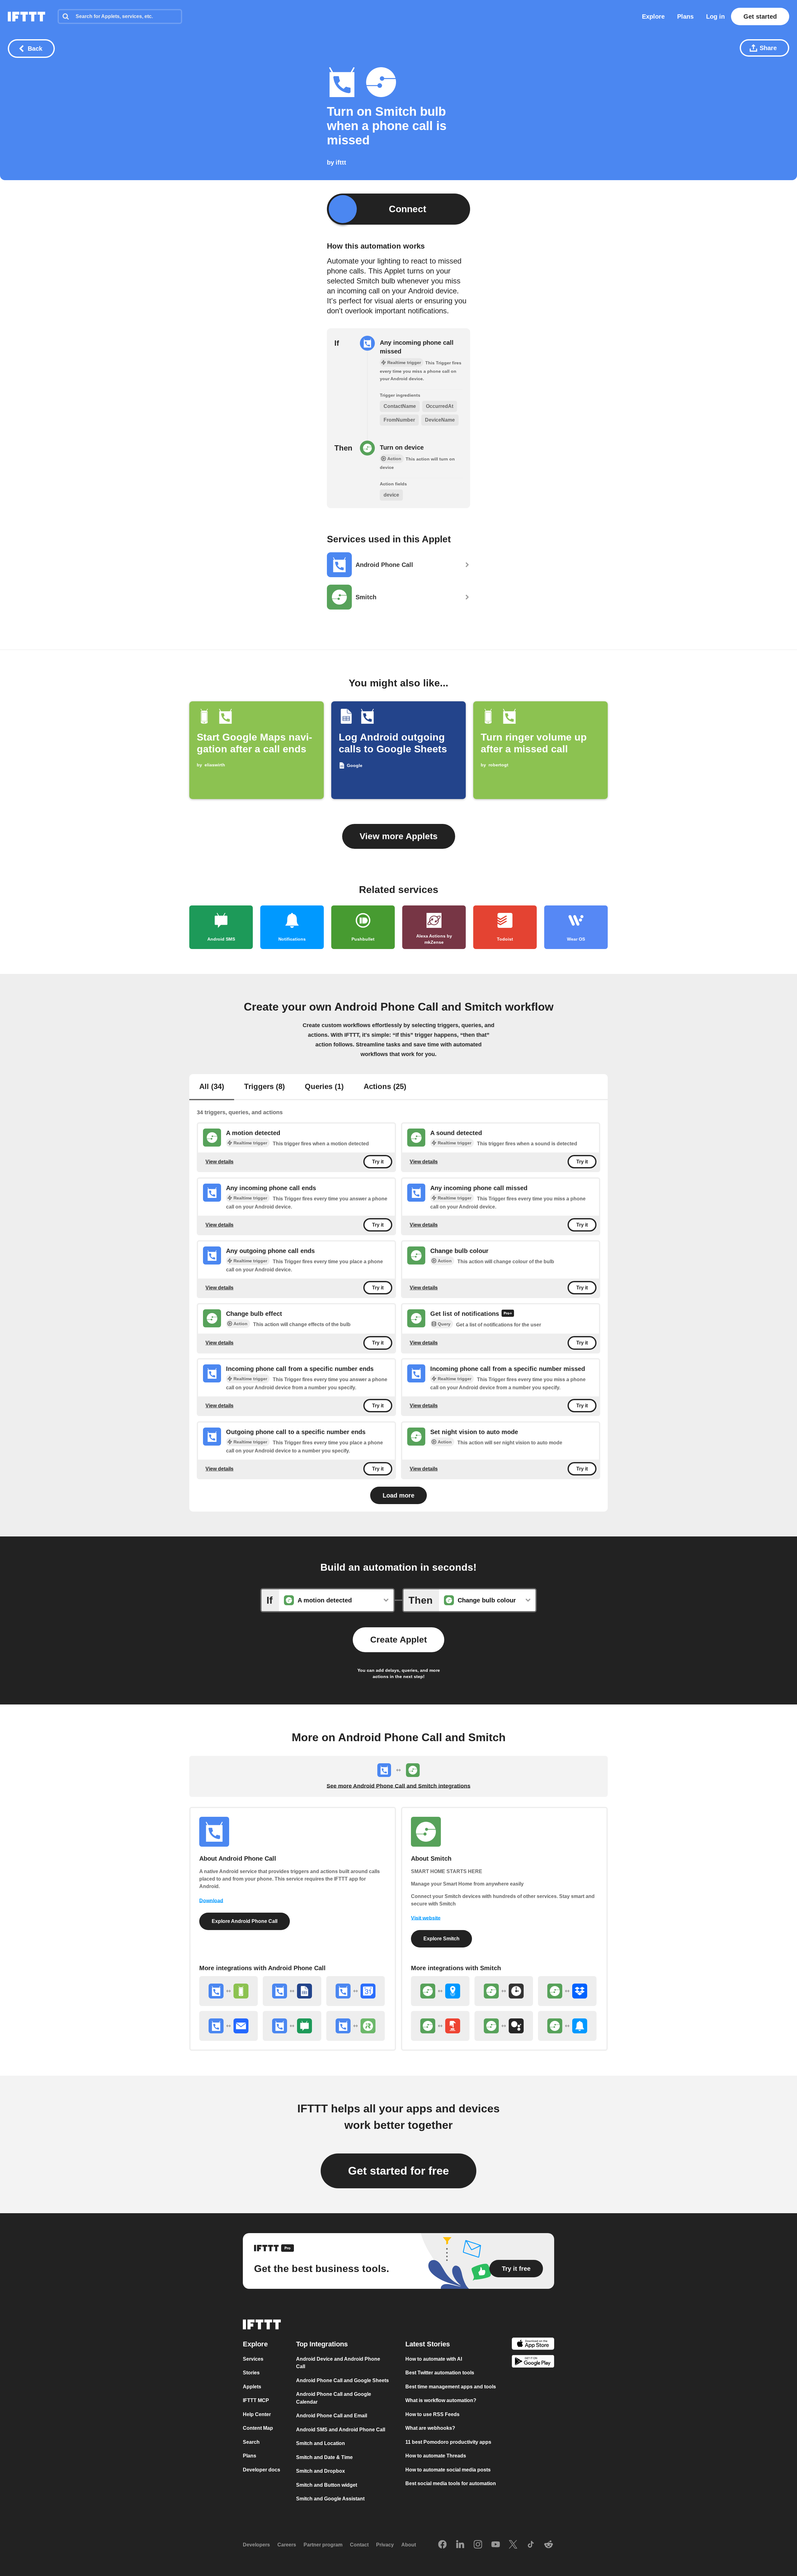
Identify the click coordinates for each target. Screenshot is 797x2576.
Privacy (385, 2545)
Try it (378, 1162)
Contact (359, 2545)
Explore (653, 16)
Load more (398, 1495)
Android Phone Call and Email (332, 2416)
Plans (685, 16)
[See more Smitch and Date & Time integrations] (504, 1991)
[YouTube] (496, 2545)
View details (219, 1162)
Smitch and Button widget (327, 2485)
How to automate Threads (436, 2456)
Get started (760, 16)
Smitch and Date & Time (324, 2457)
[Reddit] (549, 2545)
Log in (715, 16)
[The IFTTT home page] (26, 16)
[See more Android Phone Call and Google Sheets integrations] (292, 1991)
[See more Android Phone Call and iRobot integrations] (356, 2026)
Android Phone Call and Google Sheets (342, 2380)
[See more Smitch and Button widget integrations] (440, 2026)
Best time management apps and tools (451, 2387)
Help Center (257, 2414)
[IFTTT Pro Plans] (508, 1314)
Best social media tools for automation (451, 2484)
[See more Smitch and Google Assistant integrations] (504, 2026)
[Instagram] (478, 2545)
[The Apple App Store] (533, 2345)
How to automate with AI (434, 2359)
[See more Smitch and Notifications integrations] (567, 2026)
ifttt (341, 162)
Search (251, 2442)
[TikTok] (531, 2545)
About (409, 2545)
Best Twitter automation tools (440, 2373)
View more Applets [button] (399, 836)
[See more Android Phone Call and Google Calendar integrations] (356, 1991)
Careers (287, 2545)
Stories (251, 2373)
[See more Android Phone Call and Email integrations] (229, 2026)
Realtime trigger (250, 1143)
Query (444, 1324)
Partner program (323, 2545)
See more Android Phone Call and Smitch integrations (398, 1786)
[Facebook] (442, 2545)
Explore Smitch (441, 1939)
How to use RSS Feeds (432, 2414)
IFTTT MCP (256, 2401)
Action (445, 1261)
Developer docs (262, 2470)
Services (253, 2359)
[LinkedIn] (460, 2545)
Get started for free (398, 2171)
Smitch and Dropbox (321, 2471)
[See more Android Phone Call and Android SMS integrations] (292, 2026)
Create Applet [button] (398, 1640)
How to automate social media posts (448, 2470)
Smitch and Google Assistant (330, 2499)
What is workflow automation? (441, 2401)
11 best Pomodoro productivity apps (448, 2442)
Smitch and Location (321, 2444)
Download (211, 1901)
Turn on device (402, 447)
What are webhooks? (430, 2428)
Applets (252, 2387)
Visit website (426, 1918)
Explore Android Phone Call (245, 1921)
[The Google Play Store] (533, 2363)
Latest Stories (428, 2344)
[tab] (212, 1087)
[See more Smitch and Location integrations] (440, 1991)
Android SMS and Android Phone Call (341, 2430)
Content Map (258, 2428)
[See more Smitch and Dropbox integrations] (567, 1991)
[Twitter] (513, 2545)
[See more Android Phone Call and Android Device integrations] (229, 1991)
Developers (256, 2545)
